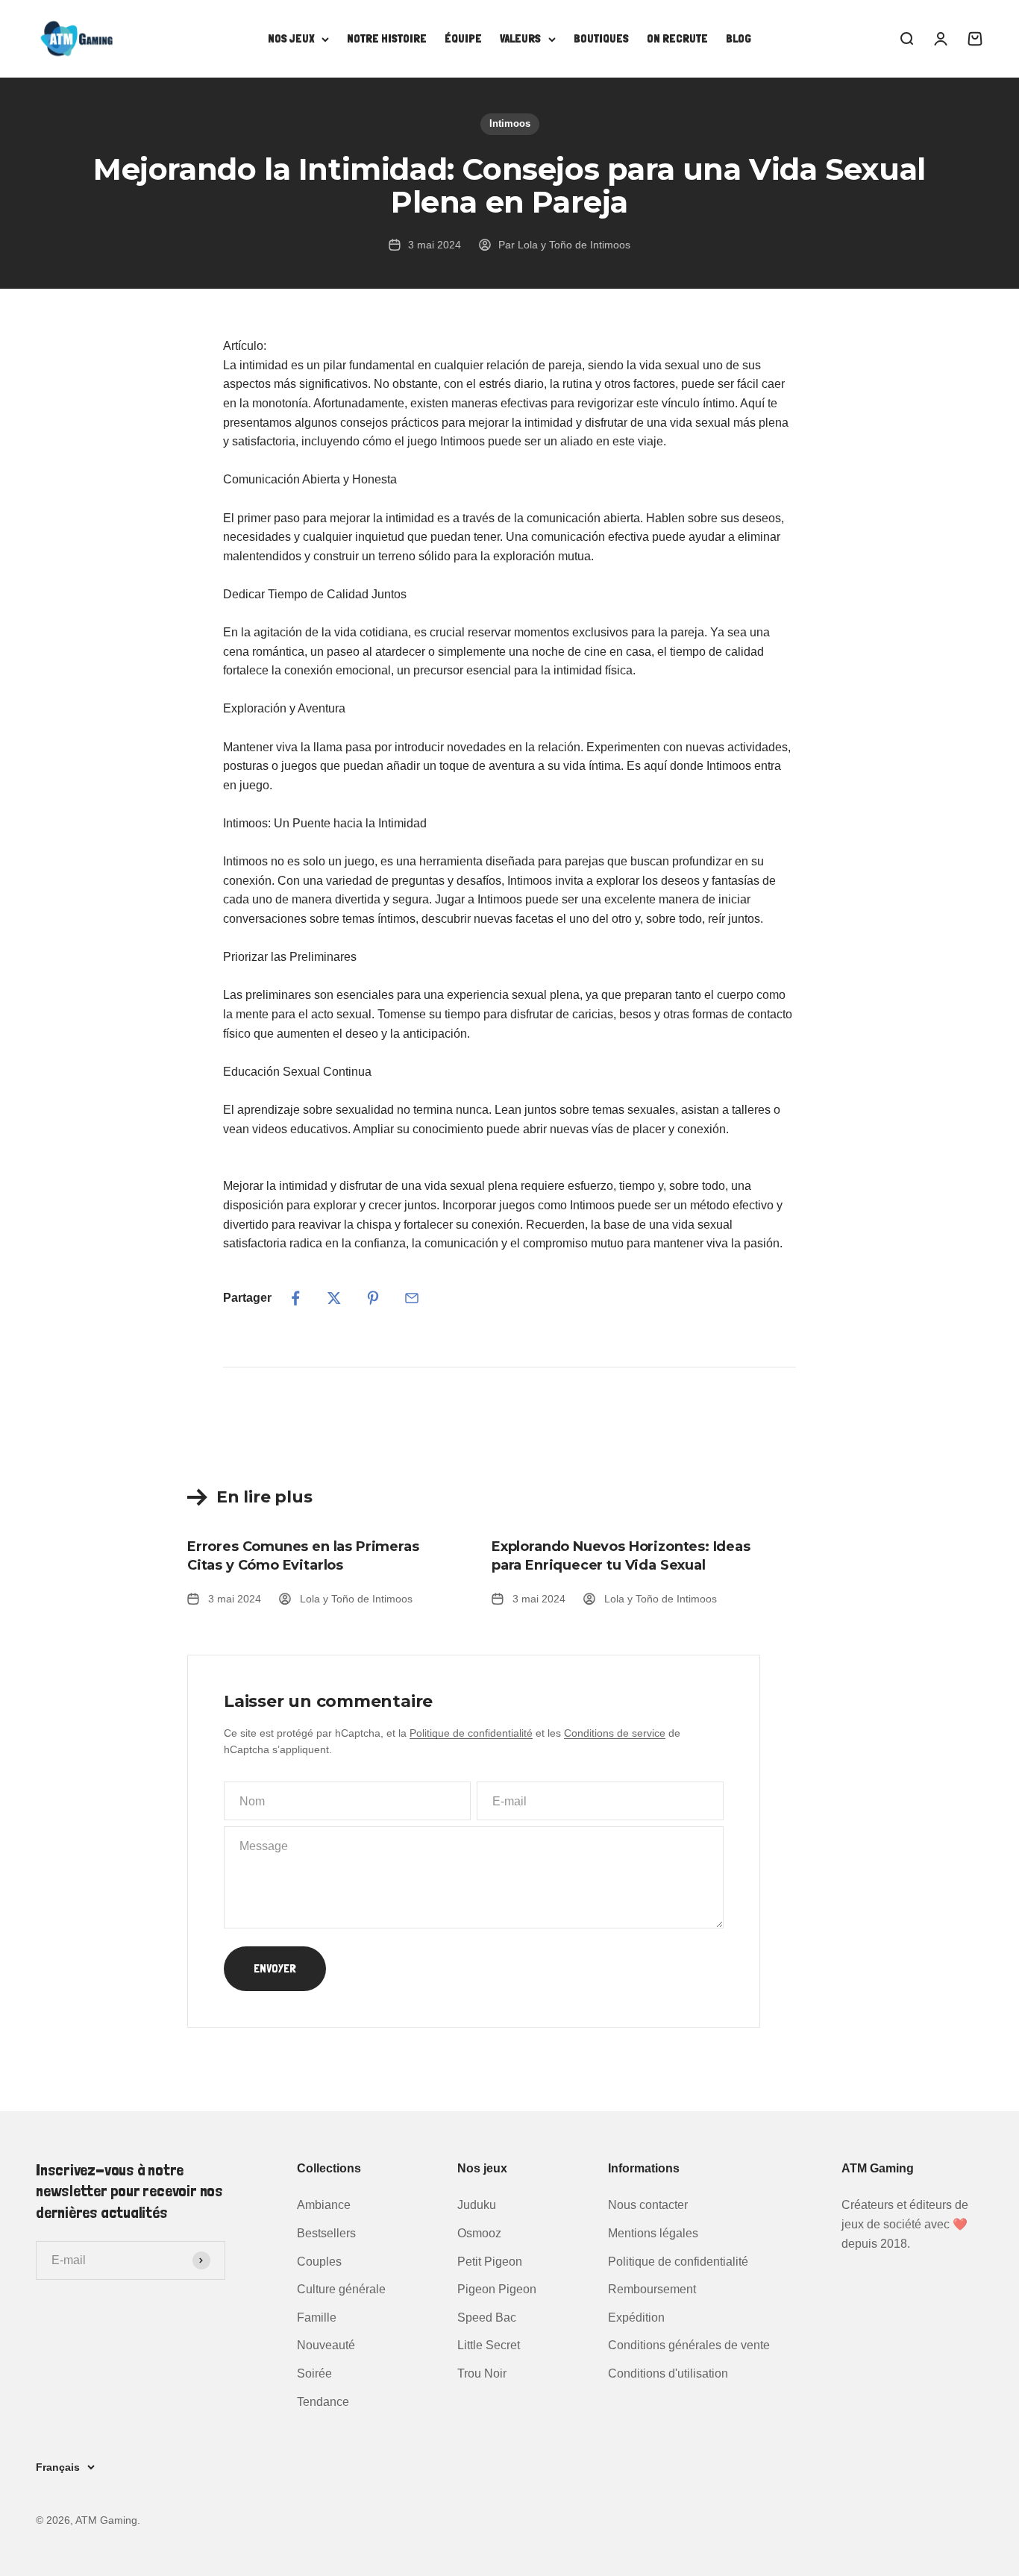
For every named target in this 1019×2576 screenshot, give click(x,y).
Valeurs (520, 38)
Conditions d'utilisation (668, 2373)
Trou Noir (482, 2373)
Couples (319, 2262)
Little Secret (489, 2345)
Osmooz (479, 2233)
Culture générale (341, 2289)
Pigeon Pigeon (497, 2289)
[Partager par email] (412, 1298)
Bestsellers (326, 2233)
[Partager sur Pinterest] (373, 1298)
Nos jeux (291, 38)
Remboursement (652, 2289)
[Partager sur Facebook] (295, 1298)
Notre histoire (387, 38)
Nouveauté (326, 2345)
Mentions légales (653, 2233)
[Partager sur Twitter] (334, 1298)
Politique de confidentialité (471, 1733)
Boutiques (601, 38)
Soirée (314, 2373)
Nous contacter (648, 2205)
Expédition (636, 2318)
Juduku (477, 2205)
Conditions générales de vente (689, 2345)
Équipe (463, 38)
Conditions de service (615, 1733)
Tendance (323, 2402)
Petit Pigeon (490, 2262)
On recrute (677, 38)
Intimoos (510, 123)
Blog (739, 38)
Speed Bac (487, 2318)
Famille (317, 2318)
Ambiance (324, 2205)
